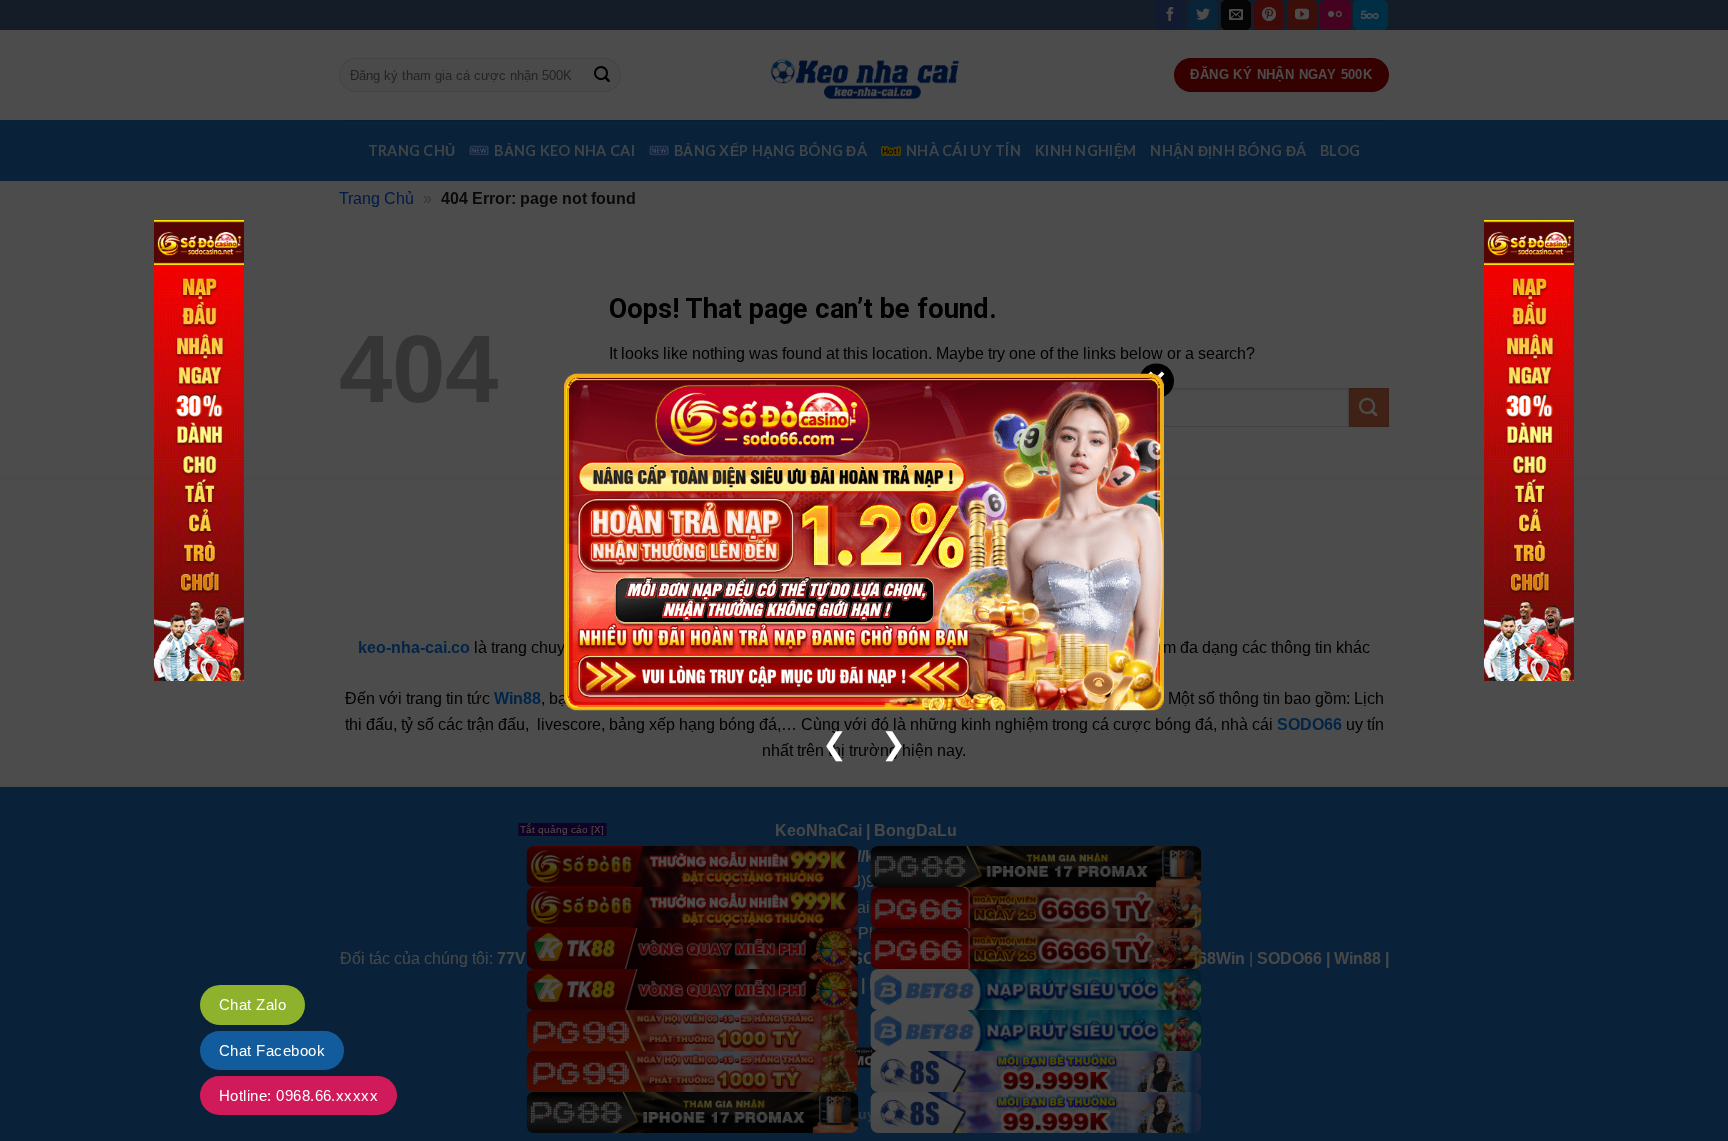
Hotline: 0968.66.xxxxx (298, 1095)
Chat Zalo (252, 1004)
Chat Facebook (272, 1050)
